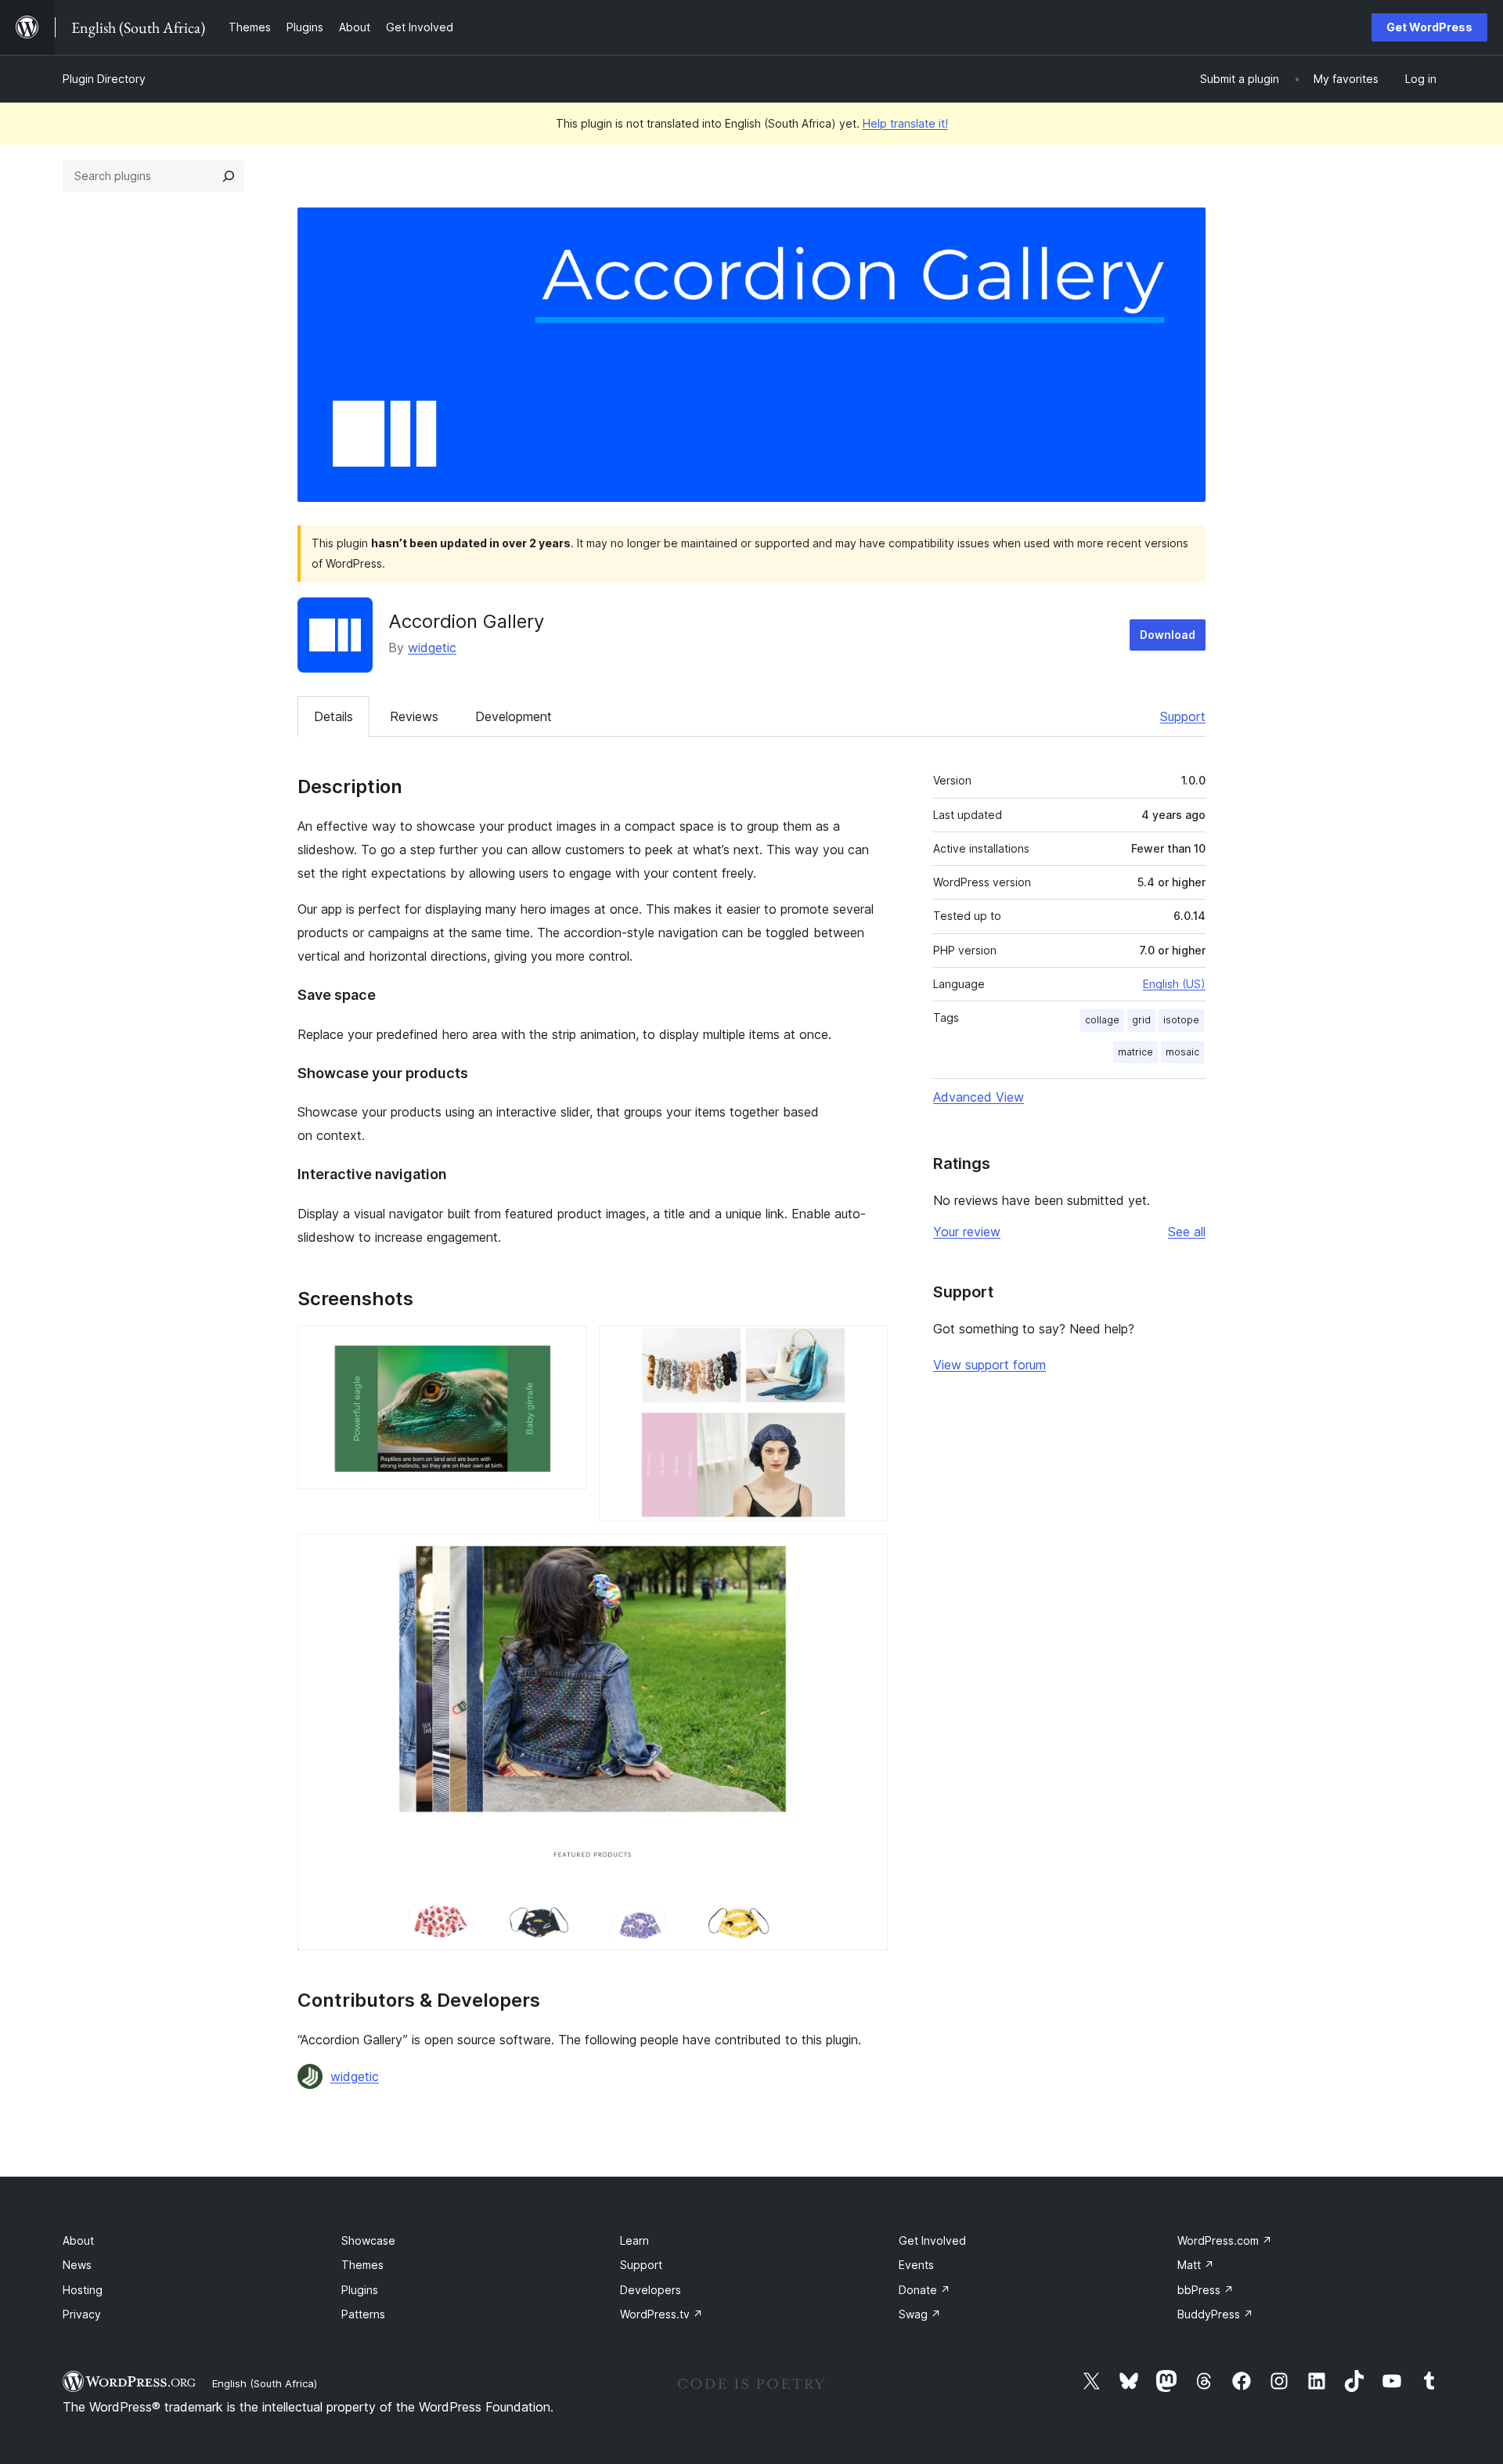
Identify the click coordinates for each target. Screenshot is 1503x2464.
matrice (1135, 1052)
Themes (362, 2265)
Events (916, 2265)
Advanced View (979, 1097)
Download (1168, 635)
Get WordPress (1429, 27)
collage (1102, 1020)
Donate (925, 2290)
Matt (1196, 2265)
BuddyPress (1215, 2314)
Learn (634, 2240)
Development (514, 716)
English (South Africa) (265, 2383)
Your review (967, 1232)
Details (333, 716)
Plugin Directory (104, 79)
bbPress (1206, 2290)
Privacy (82, 2314)
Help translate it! (905, 123)
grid (1141, 1020)
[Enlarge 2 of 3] (867, 1347)
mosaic (1182, 1052)
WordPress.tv (661, 2314)
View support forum (989, 1365)
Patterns (363, 2314)
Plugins (360, 2290)
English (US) (1174, 984)
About (78, 2240)
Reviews (414, 716)
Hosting (83, 2290)
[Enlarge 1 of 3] (565, 1347)
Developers (651, 2290)
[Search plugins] (229, 176)
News (77, 2265)
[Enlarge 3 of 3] (867, 1555)
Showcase (368, 2240)
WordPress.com (1225, 2240)
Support (1183, 716)
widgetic (432, 648)
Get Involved (932, 2240)
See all (1187, 1232)
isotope (1181, 1020)
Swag (920, 2314)
